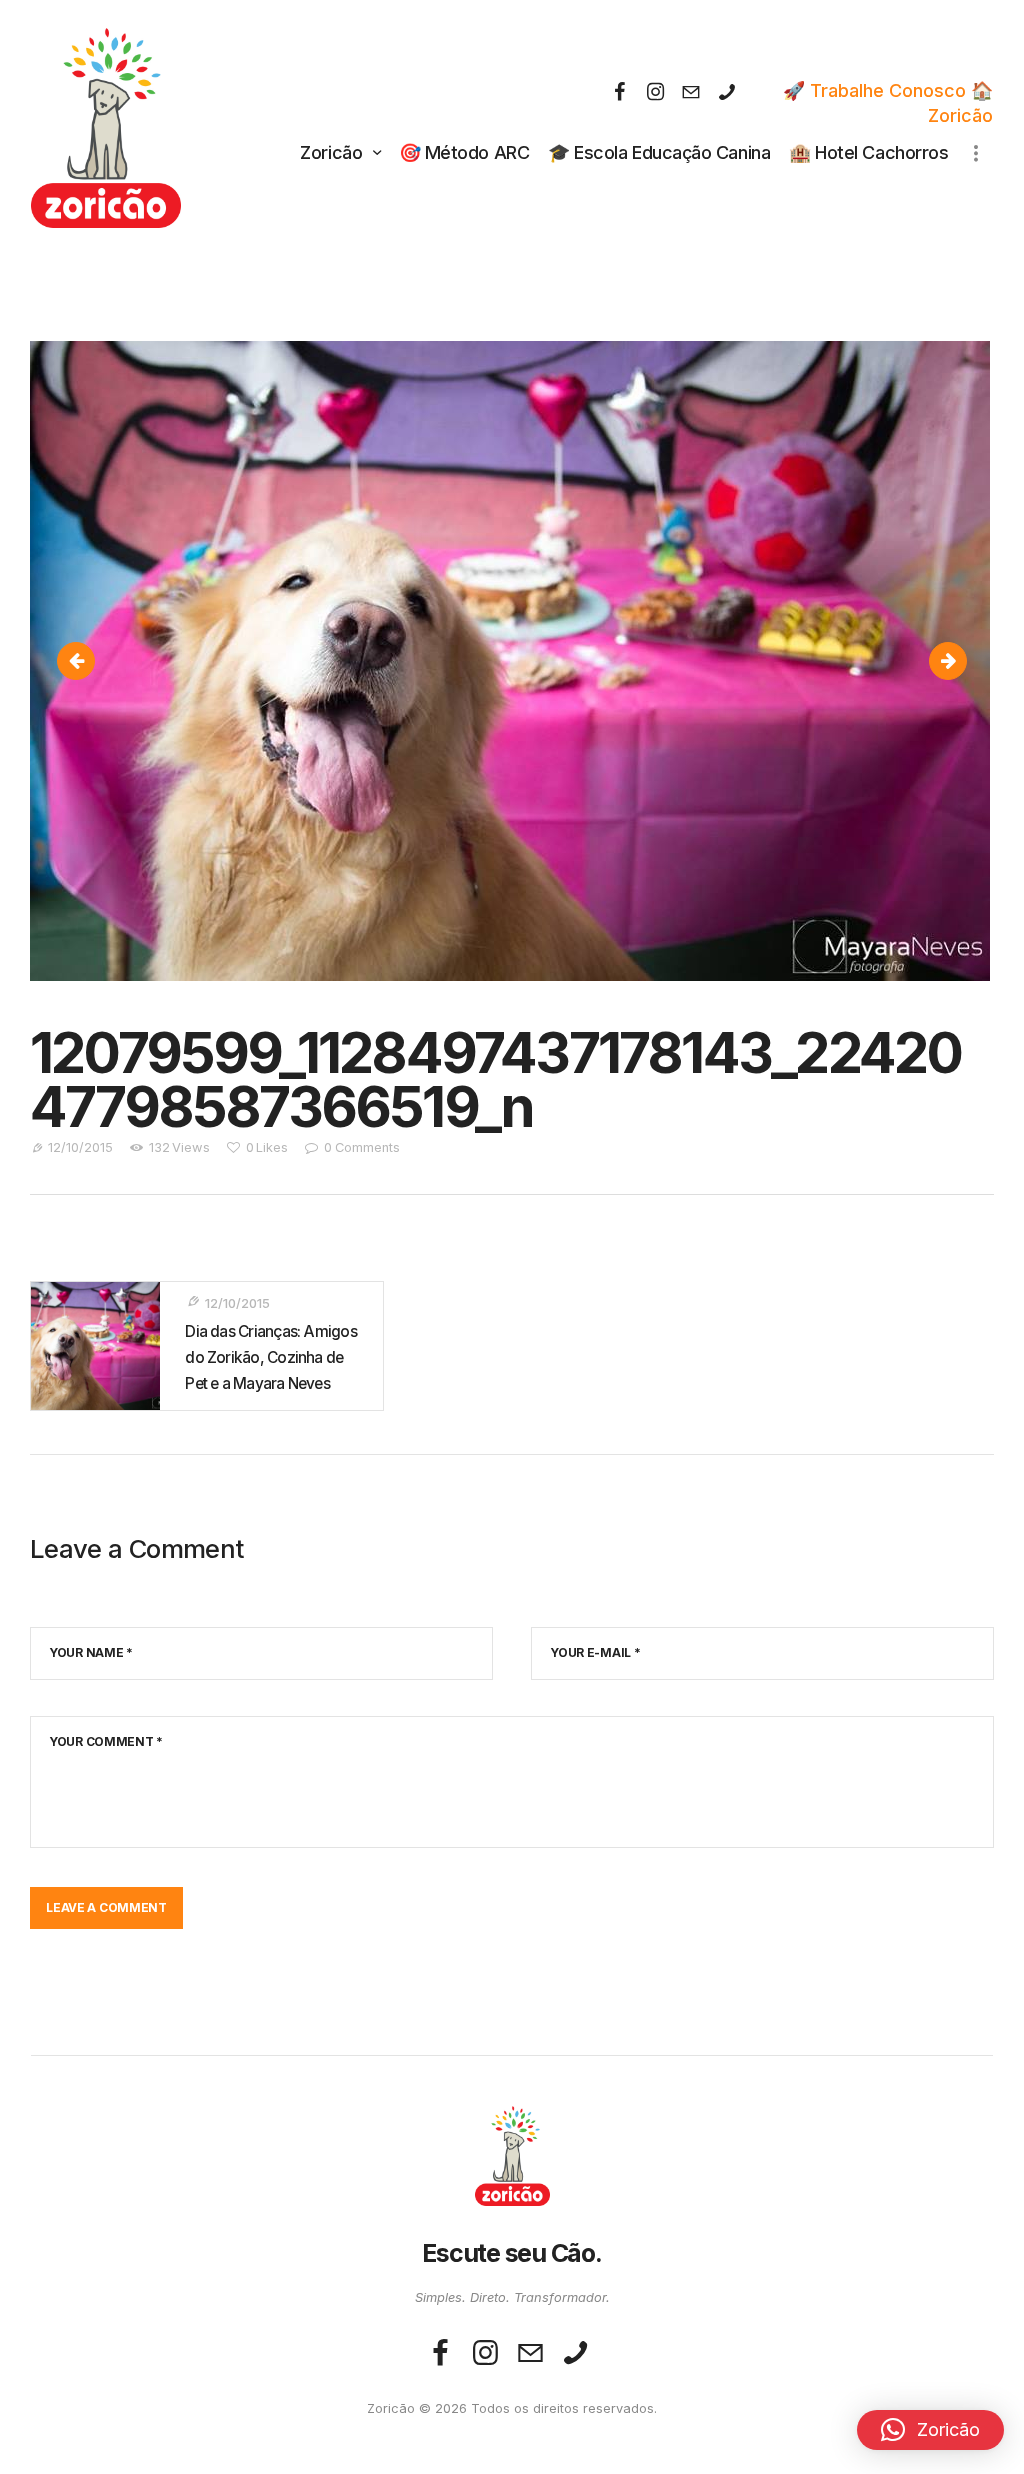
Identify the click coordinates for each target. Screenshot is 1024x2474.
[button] (930, 2430)
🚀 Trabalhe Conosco (874, 90)
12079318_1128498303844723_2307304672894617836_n (85, 660)
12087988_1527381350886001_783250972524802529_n (957, 660)
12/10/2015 (80, 1147)
